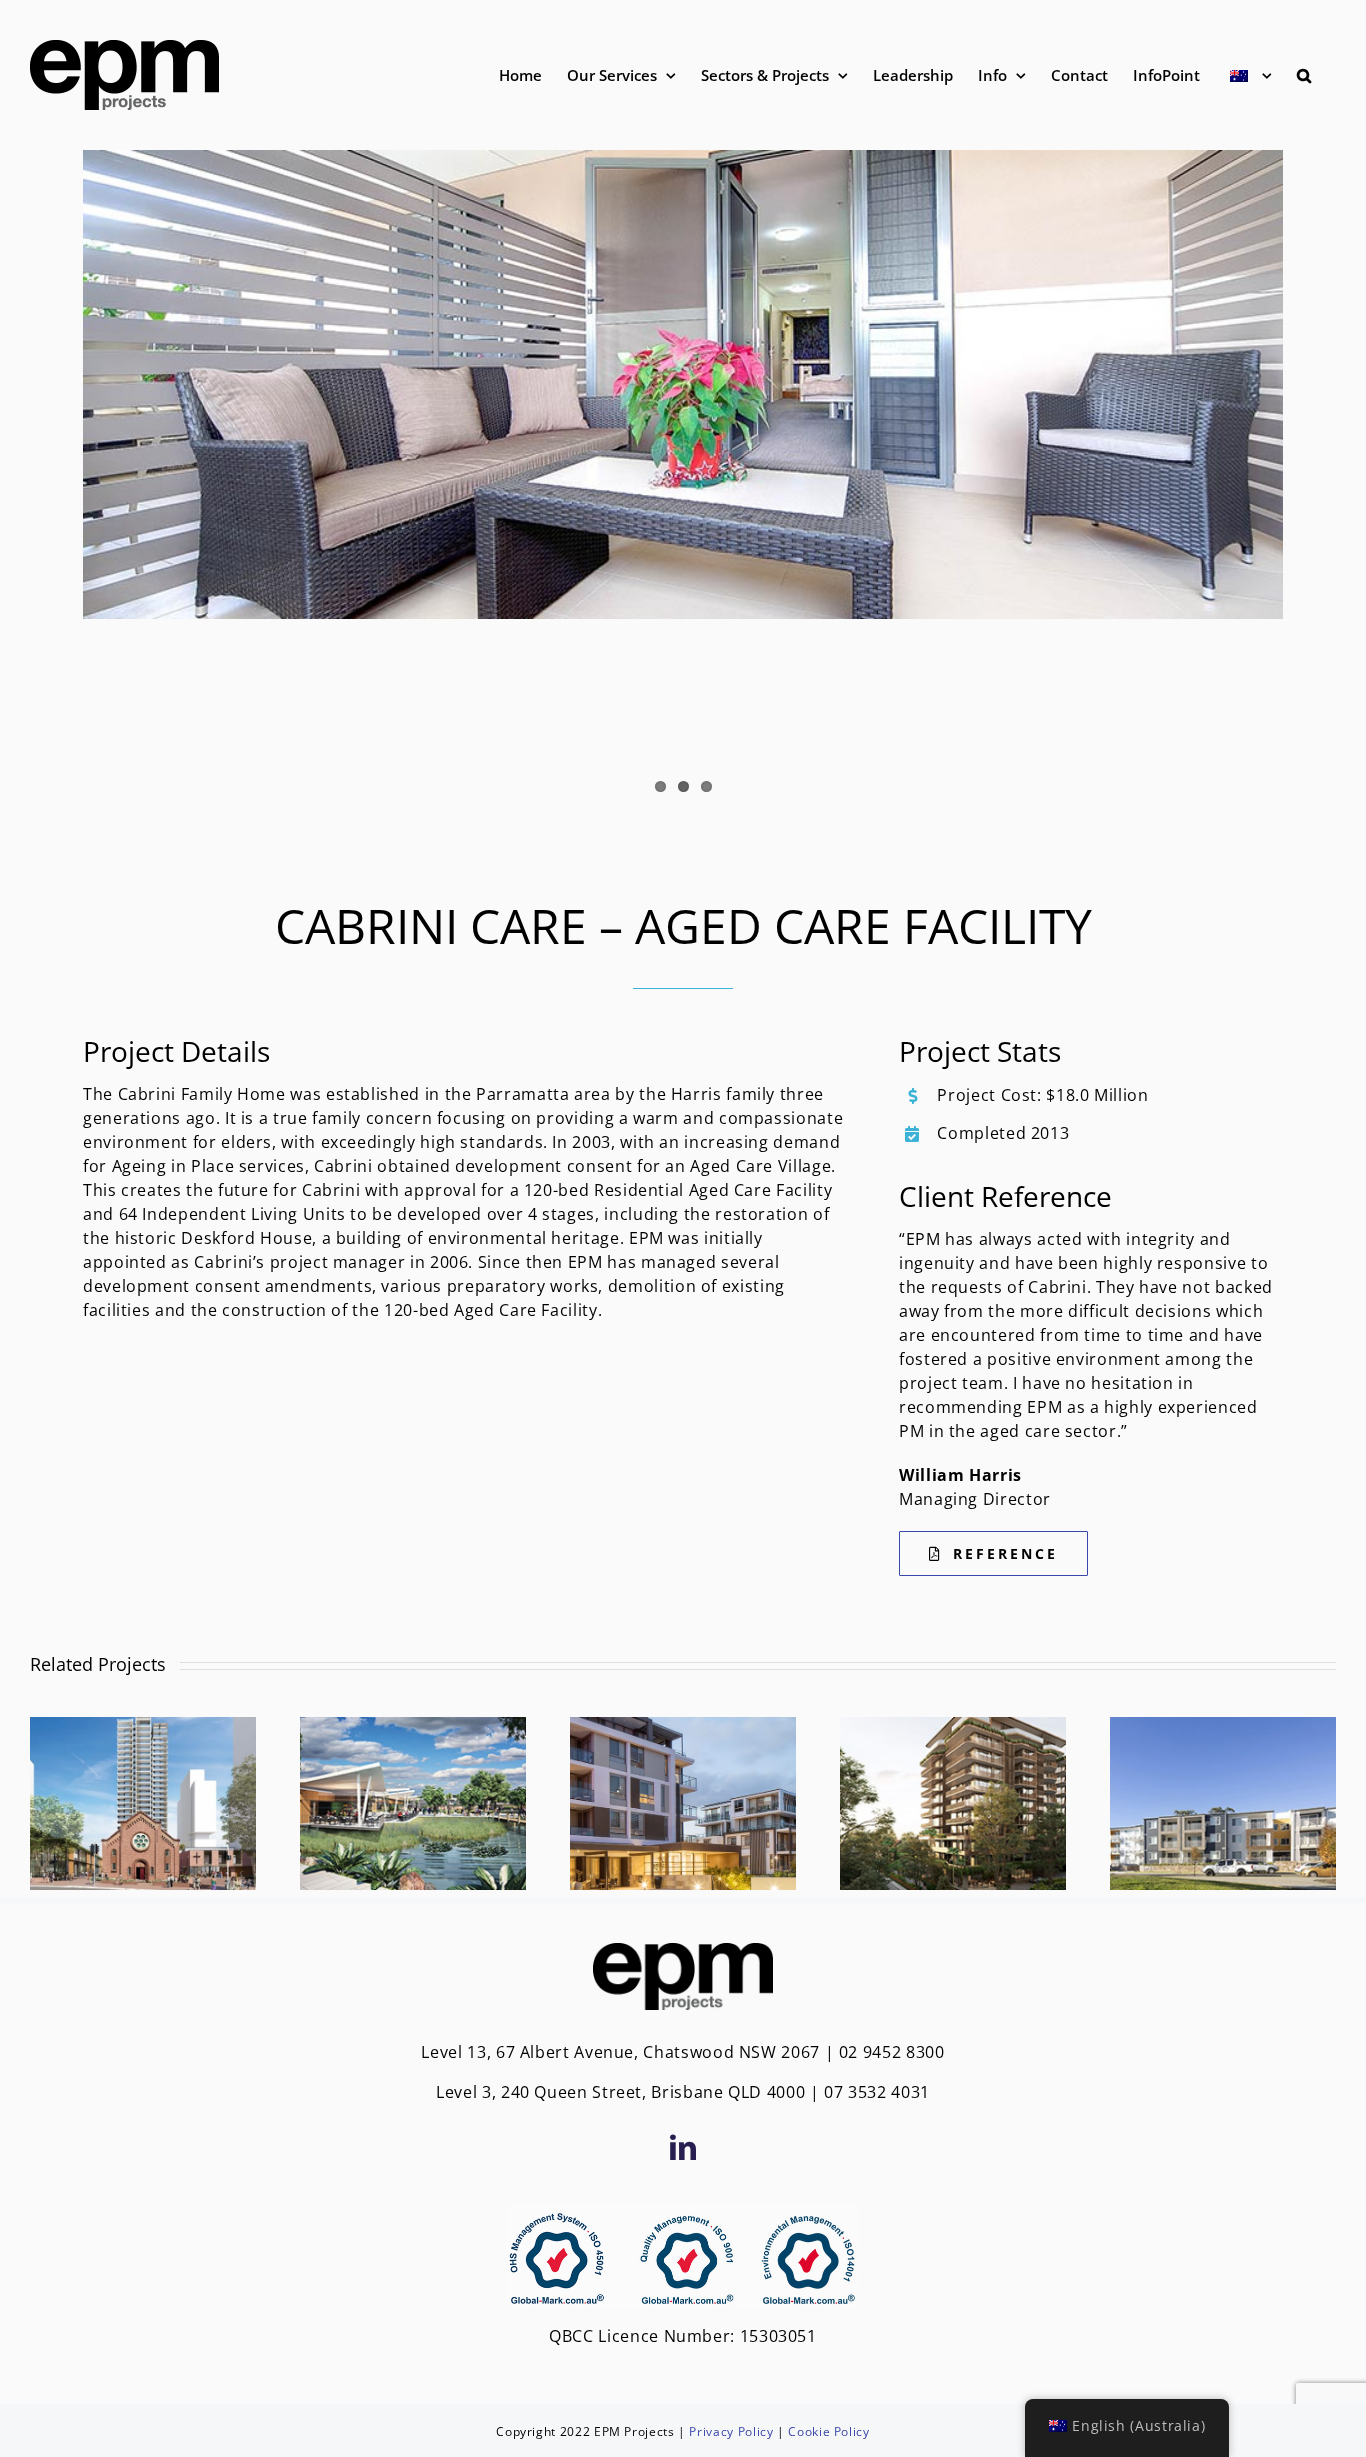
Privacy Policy (731, 2431)
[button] (1304, 75)
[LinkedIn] (683, 2147)
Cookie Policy (828, 2431)
